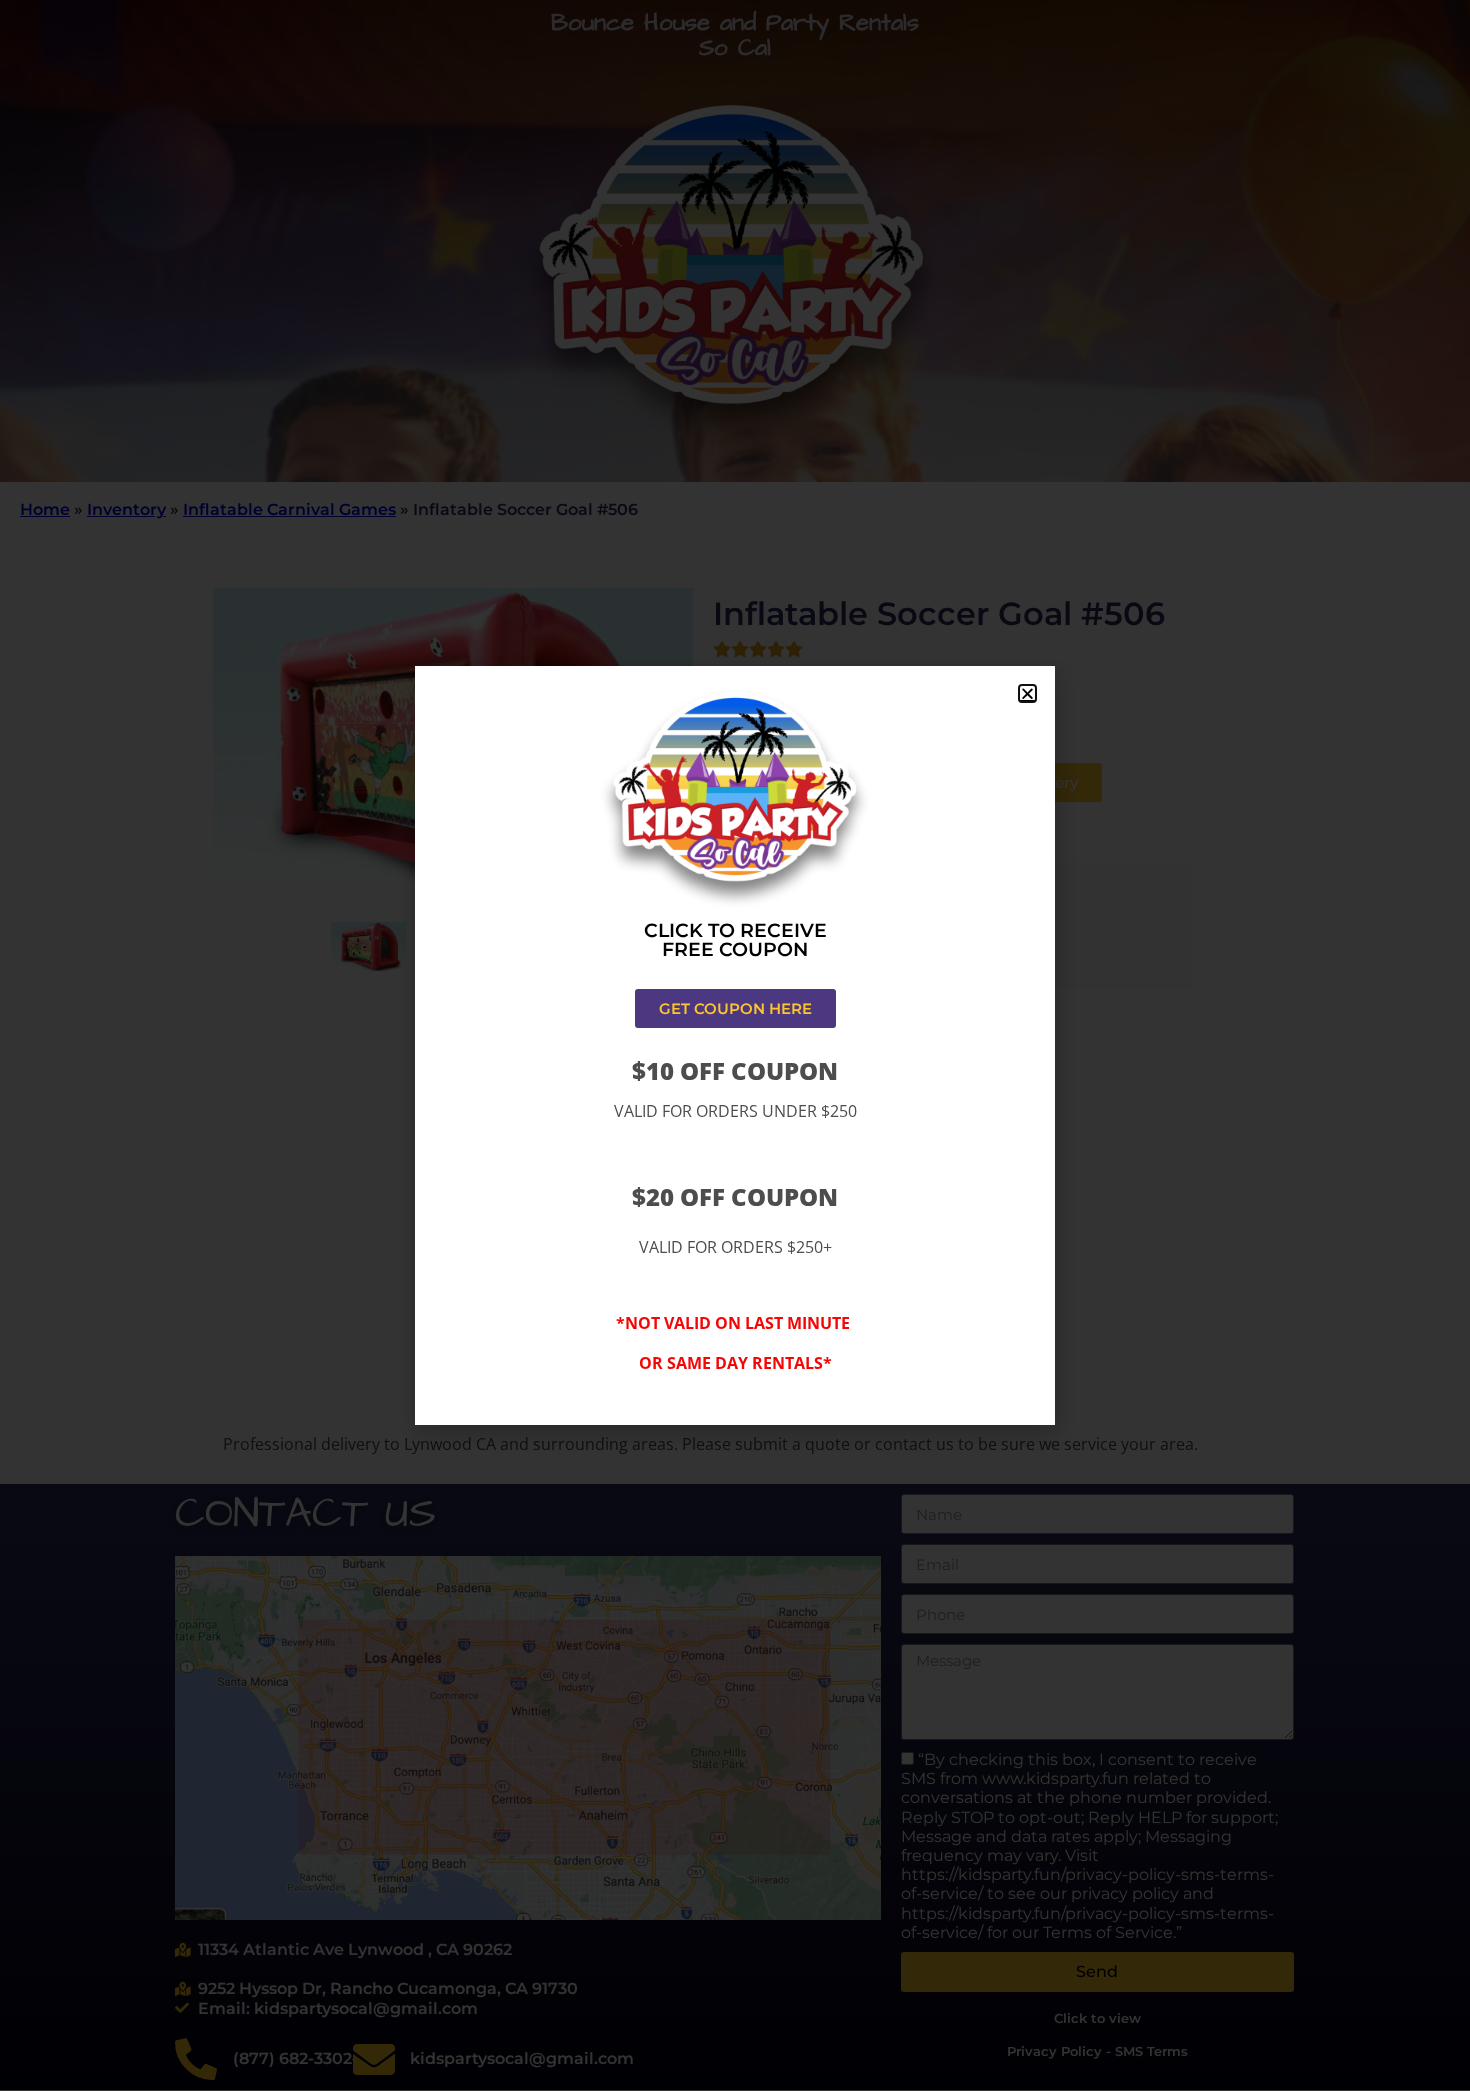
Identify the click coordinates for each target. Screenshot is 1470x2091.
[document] (735, 1045)
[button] (1027, 693)
